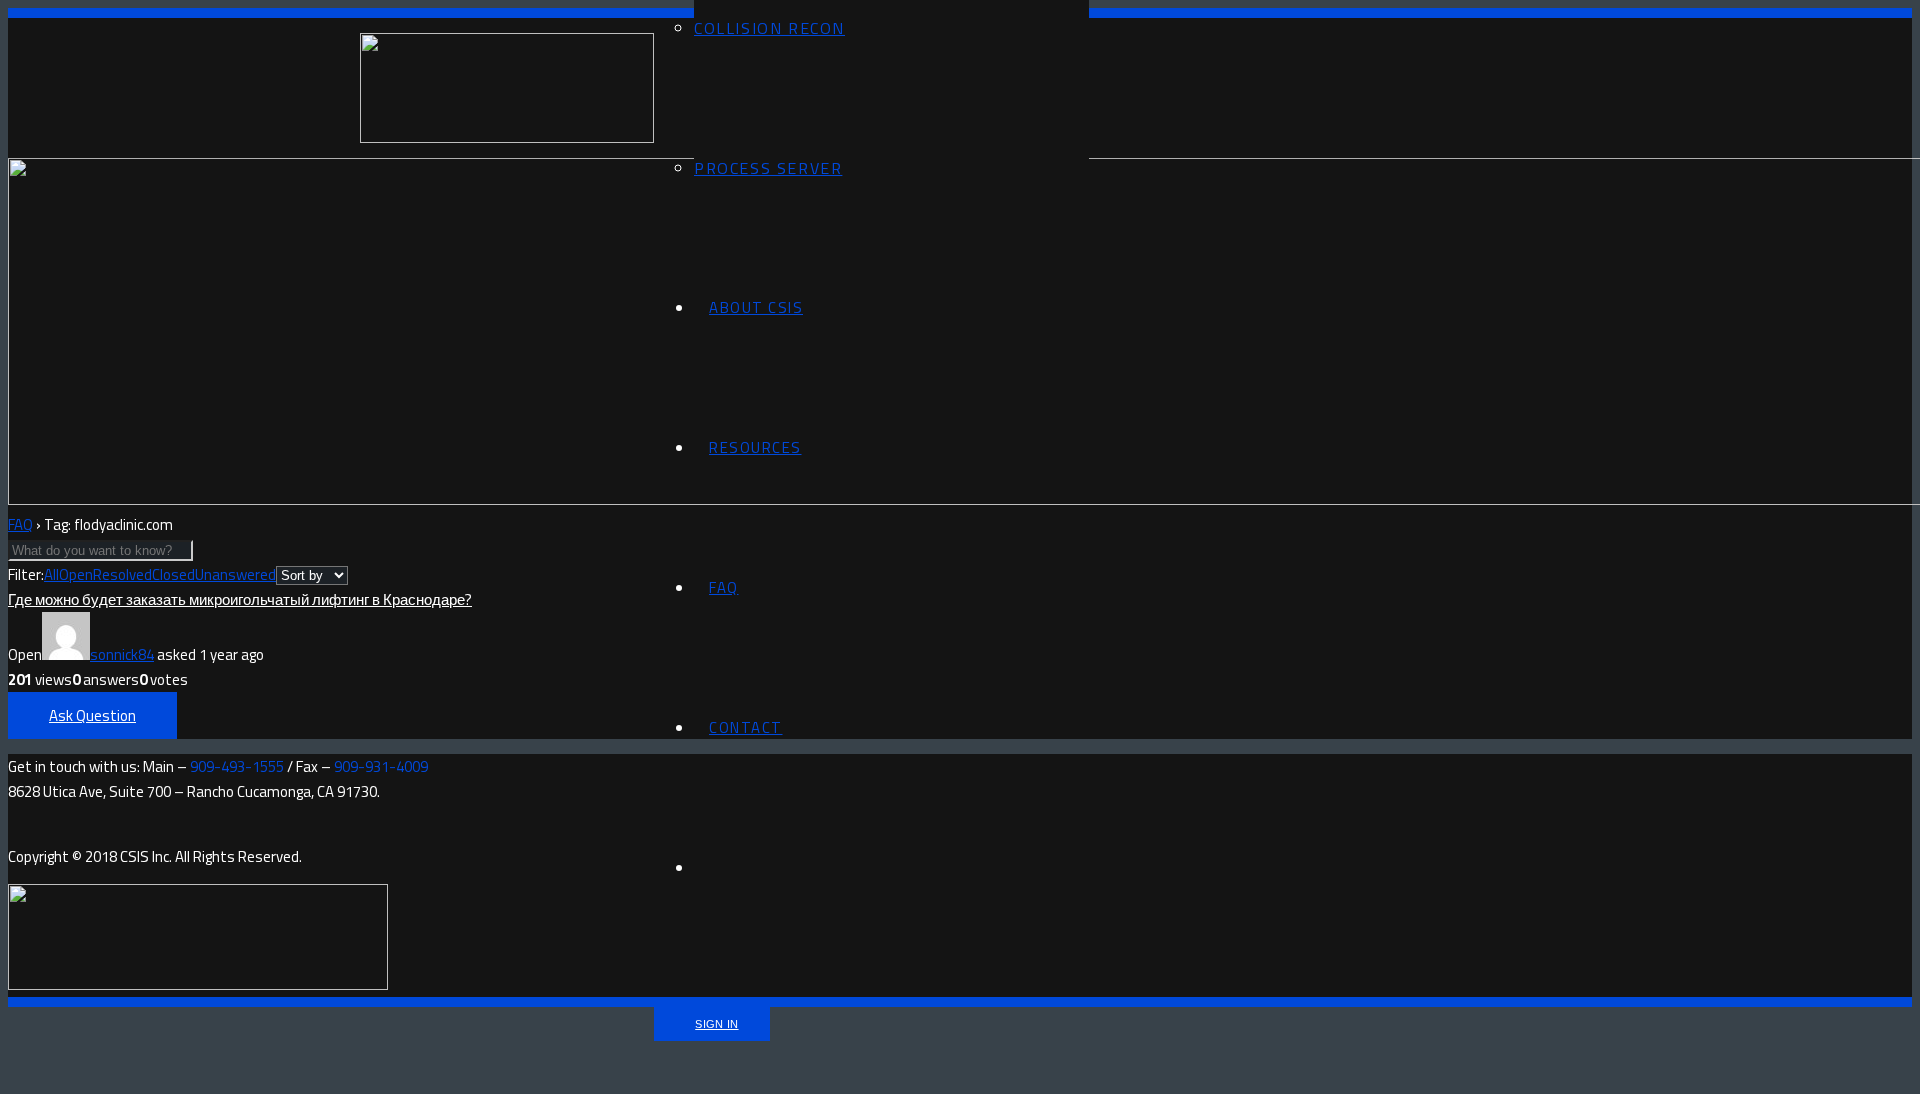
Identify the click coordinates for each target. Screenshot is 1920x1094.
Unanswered (235, 574)
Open (76, 574)
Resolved (122, 574)
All (51, 574)
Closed (173, 574)
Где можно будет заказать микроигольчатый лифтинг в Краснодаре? (240, 599)
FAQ (20, 524)
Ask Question (92, 715)
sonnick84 (122, 654)
